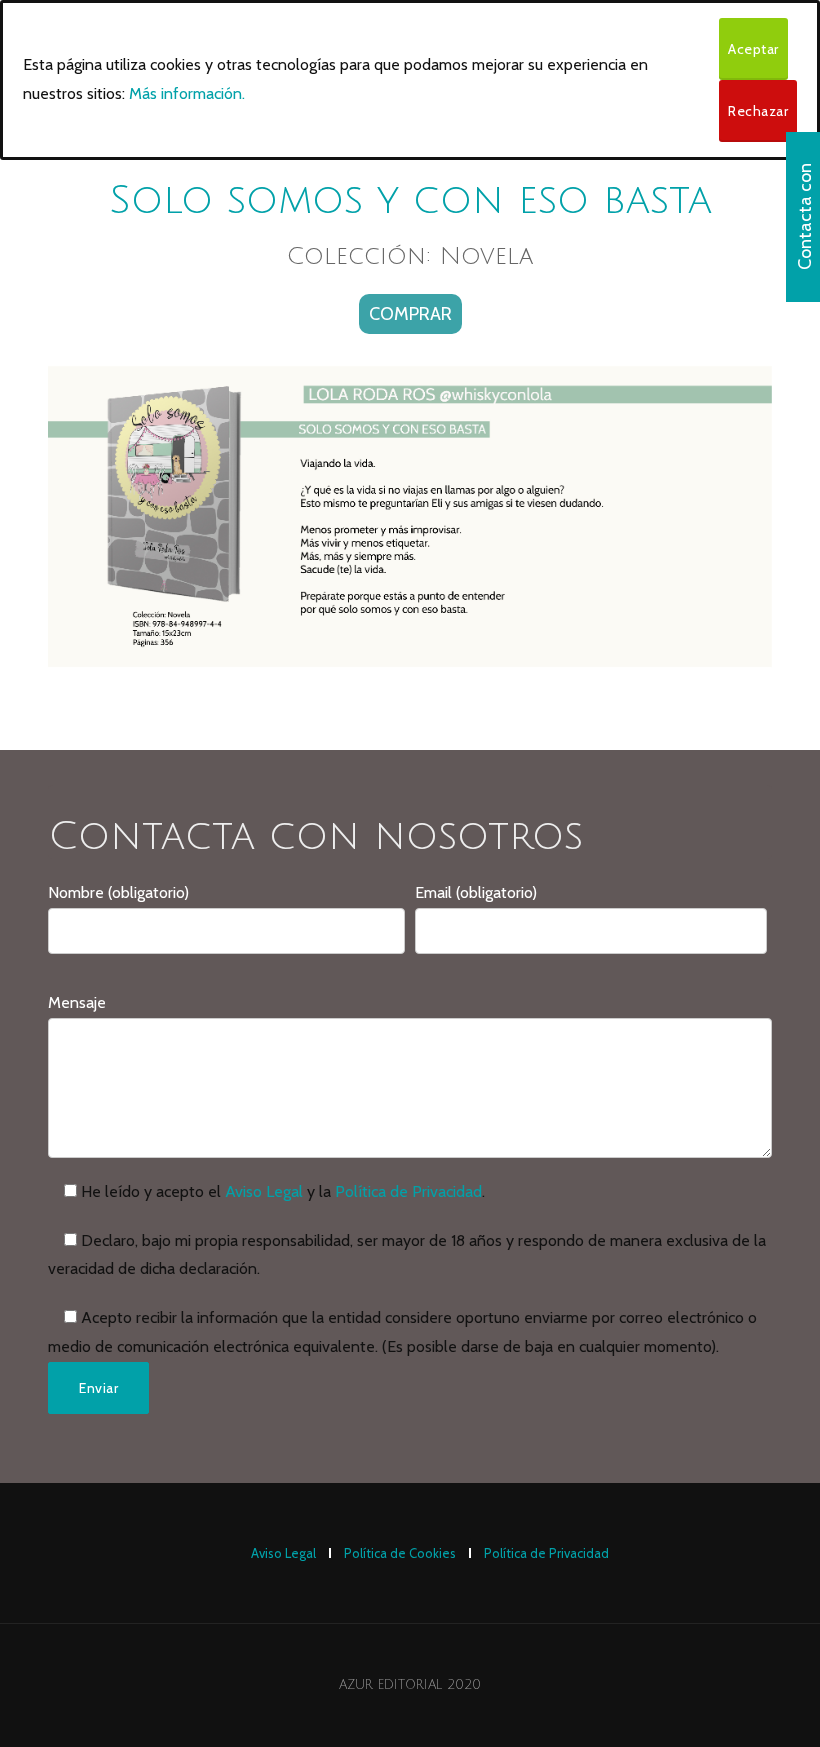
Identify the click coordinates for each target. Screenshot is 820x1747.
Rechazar (758, 111)
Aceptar (753, 49)
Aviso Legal (264, 1191)
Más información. (187, 93)
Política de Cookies (400, 1553)
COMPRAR (410, 314)
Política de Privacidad (408, 1191)
